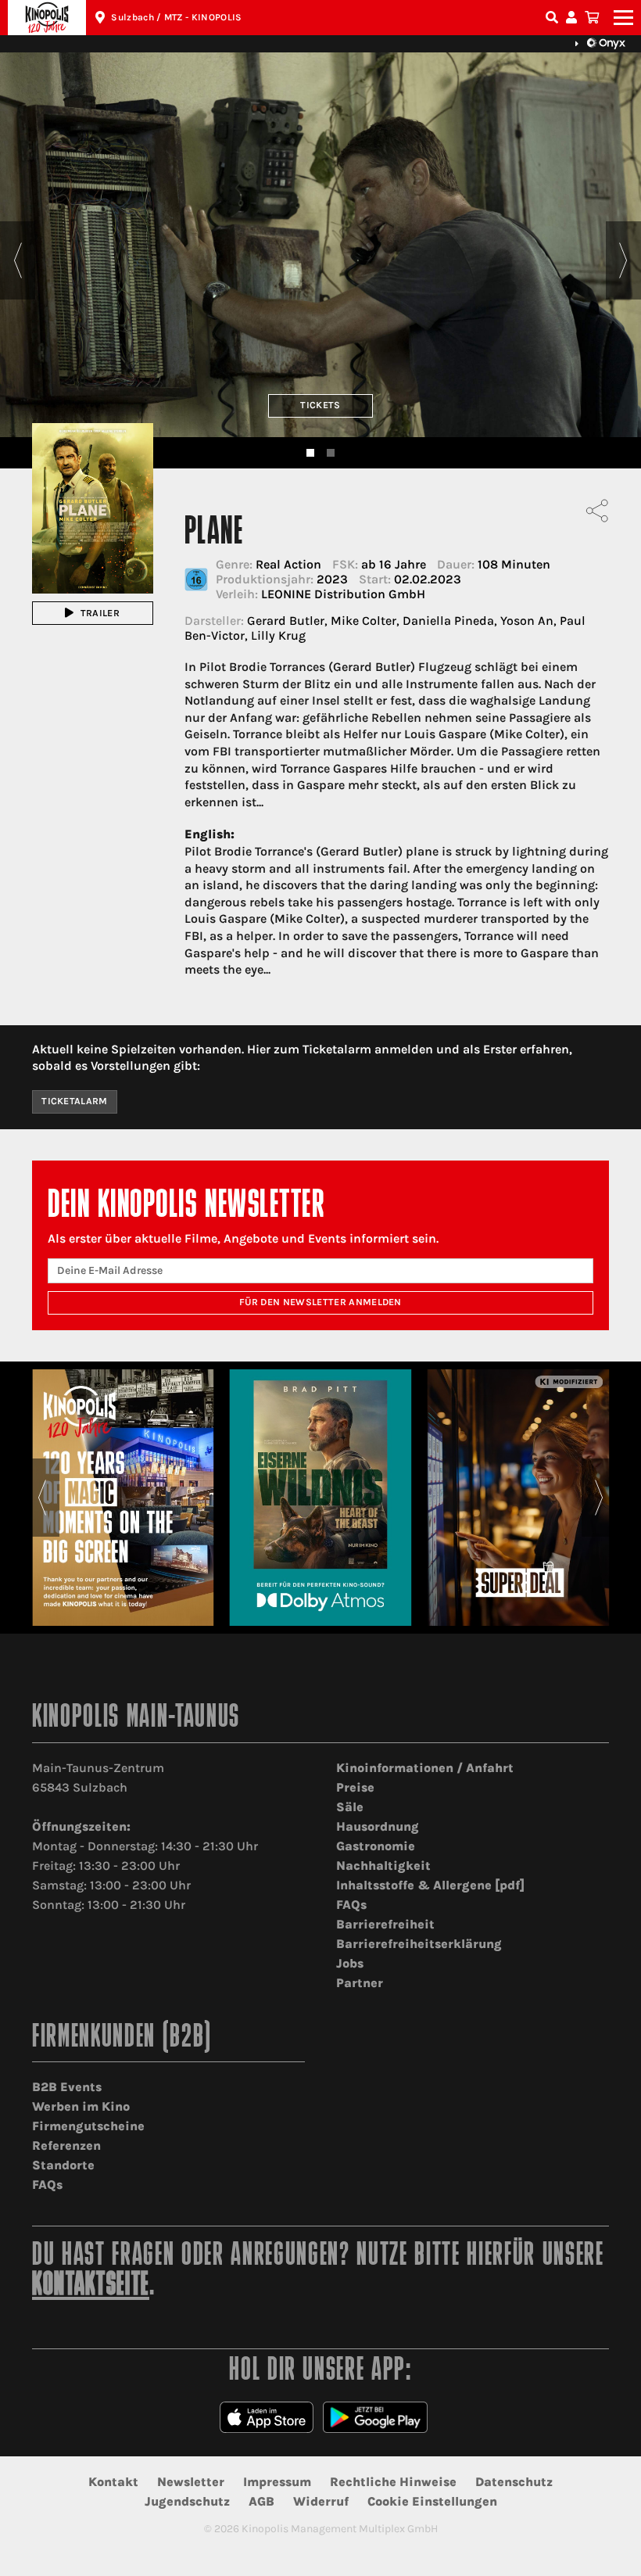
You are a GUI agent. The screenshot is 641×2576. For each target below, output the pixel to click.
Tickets (320, 405)
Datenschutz (514, 2482)
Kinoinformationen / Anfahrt (425, 1768)
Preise (355, 1787)
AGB (261, 2501)
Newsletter (191, 2482)
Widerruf (321, 2501)
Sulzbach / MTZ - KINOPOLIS (176, 17)
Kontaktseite (91, 2286)
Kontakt (113, 2482)
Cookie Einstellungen (432, 2501)
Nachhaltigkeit (383, 1866)
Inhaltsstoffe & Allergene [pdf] (430, 1885)
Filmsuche (553, 18)
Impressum (277, 2482)
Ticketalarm (75, 1101)
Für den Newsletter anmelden (320, 1302)
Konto (574, 18)
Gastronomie (376, 1846)
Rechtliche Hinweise (393, 2482)
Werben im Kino (81, 2106)
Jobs (350, 1963)
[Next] (623, 260)
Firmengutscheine (88, 2126)
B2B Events (67, 2087)
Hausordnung (378, 1826)
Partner (360, 1983)
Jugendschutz (187, 2501)
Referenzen (66, 2145)
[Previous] (18, 260)
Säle (350, 1807)
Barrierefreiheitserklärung (419, 1944)
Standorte (63, 2165)
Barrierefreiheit (385, 1924)
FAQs (351, 1905)
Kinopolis (47, 18)
